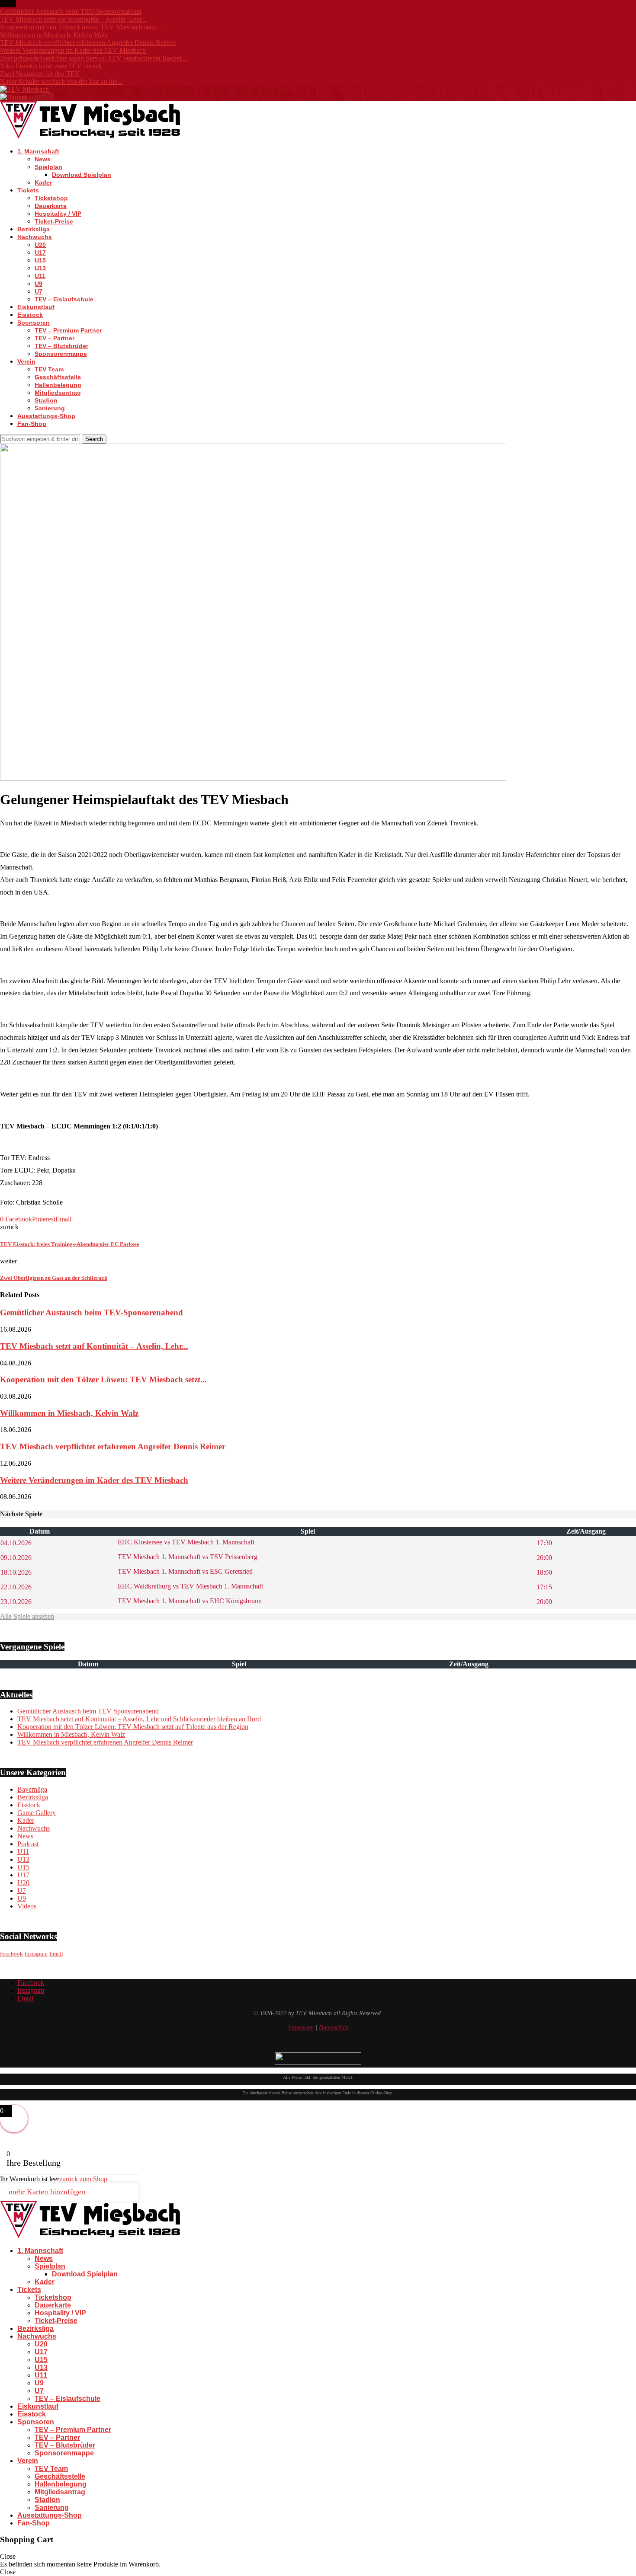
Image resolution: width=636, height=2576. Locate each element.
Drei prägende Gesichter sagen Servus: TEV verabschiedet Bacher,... (94, 58)
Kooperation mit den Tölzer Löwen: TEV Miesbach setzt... (81, 27)
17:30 (544, 1543)
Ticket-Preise (54, 221)
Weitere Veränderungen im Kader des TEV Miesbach (73, 50)
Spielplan (48, 167)
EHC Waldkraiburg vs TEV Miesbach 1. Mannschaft (190, 1586)
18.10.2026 (16, 1572)
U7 (39, 291)
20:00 (544, 1558)
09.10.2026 (16, 1558)
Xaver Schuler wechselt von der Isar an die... (61, 81)
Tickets (28, 190)
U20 (40, 245)
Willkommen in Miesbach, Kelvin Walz (54, 35)
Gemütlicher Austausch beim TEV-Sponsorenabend (71, 11)
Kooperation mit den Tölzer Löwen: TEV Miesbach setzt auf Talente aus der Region (133, 1727)
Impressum (301, 2028)
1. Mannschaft (38, 151)
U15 (40, 260)
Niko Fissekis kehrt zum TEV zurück (51, 66)
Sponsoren (34, 323)
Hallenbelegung (58, 385)
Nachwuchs (35, 237)
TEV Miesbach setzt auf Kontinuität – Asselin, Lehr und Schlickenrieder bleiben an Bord (139, 1719)
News (43, 159)
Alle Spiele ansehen (27, 1616)
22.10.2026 (16, 1587)
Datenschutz (334, 2028)
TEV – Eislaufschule (64, 299)
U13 (40, 268)
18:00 (544, 1572)
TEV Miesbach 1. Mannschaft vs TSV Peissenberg (187, 1557)
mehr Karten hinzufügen (47, 2192)
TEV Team (49, 369)
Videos (27, 1906)
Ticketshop (51, 198)
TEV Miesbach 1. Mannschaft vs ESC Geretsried (184, 1571)
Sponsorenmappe (61, 354)
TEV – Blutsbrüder (61, 346)
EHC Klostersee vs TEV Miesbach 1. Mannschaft (185, 1542)
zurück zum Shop (83, 2179)
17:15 (544, 1587)
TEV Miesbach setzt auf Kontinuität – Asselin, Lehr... (73, 19)
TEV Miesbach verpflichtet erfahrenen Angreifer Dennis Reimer (88, 43)
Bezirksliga (34, 229)
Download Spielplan (82, 175)
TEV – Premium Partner (68, 330)
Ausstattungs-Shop (46, 416)
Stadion (46, 400)
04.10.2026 (16, 1543)
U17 (40, 252)
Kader (43, 182)
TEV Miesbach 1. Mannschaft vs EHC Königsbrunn (189, 1601)
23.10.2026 (16, 1602)
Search (94, 439)
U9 (39, 284)
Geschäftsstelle (58, 377)
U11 (40, 276)
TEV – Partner (55, 338)
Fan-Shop (32, 424)
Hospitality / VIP (58, 214)
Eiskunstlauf (36, 307)
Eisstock (30, 315)
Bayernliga (32, 1789)
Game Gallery (37, 1813)
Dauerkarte (51, 206)
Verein (26, 361)
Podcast (28, 1844)
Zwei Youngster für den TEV (40, 74)
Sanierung (50, 408)
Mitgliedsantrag (58, 393)
